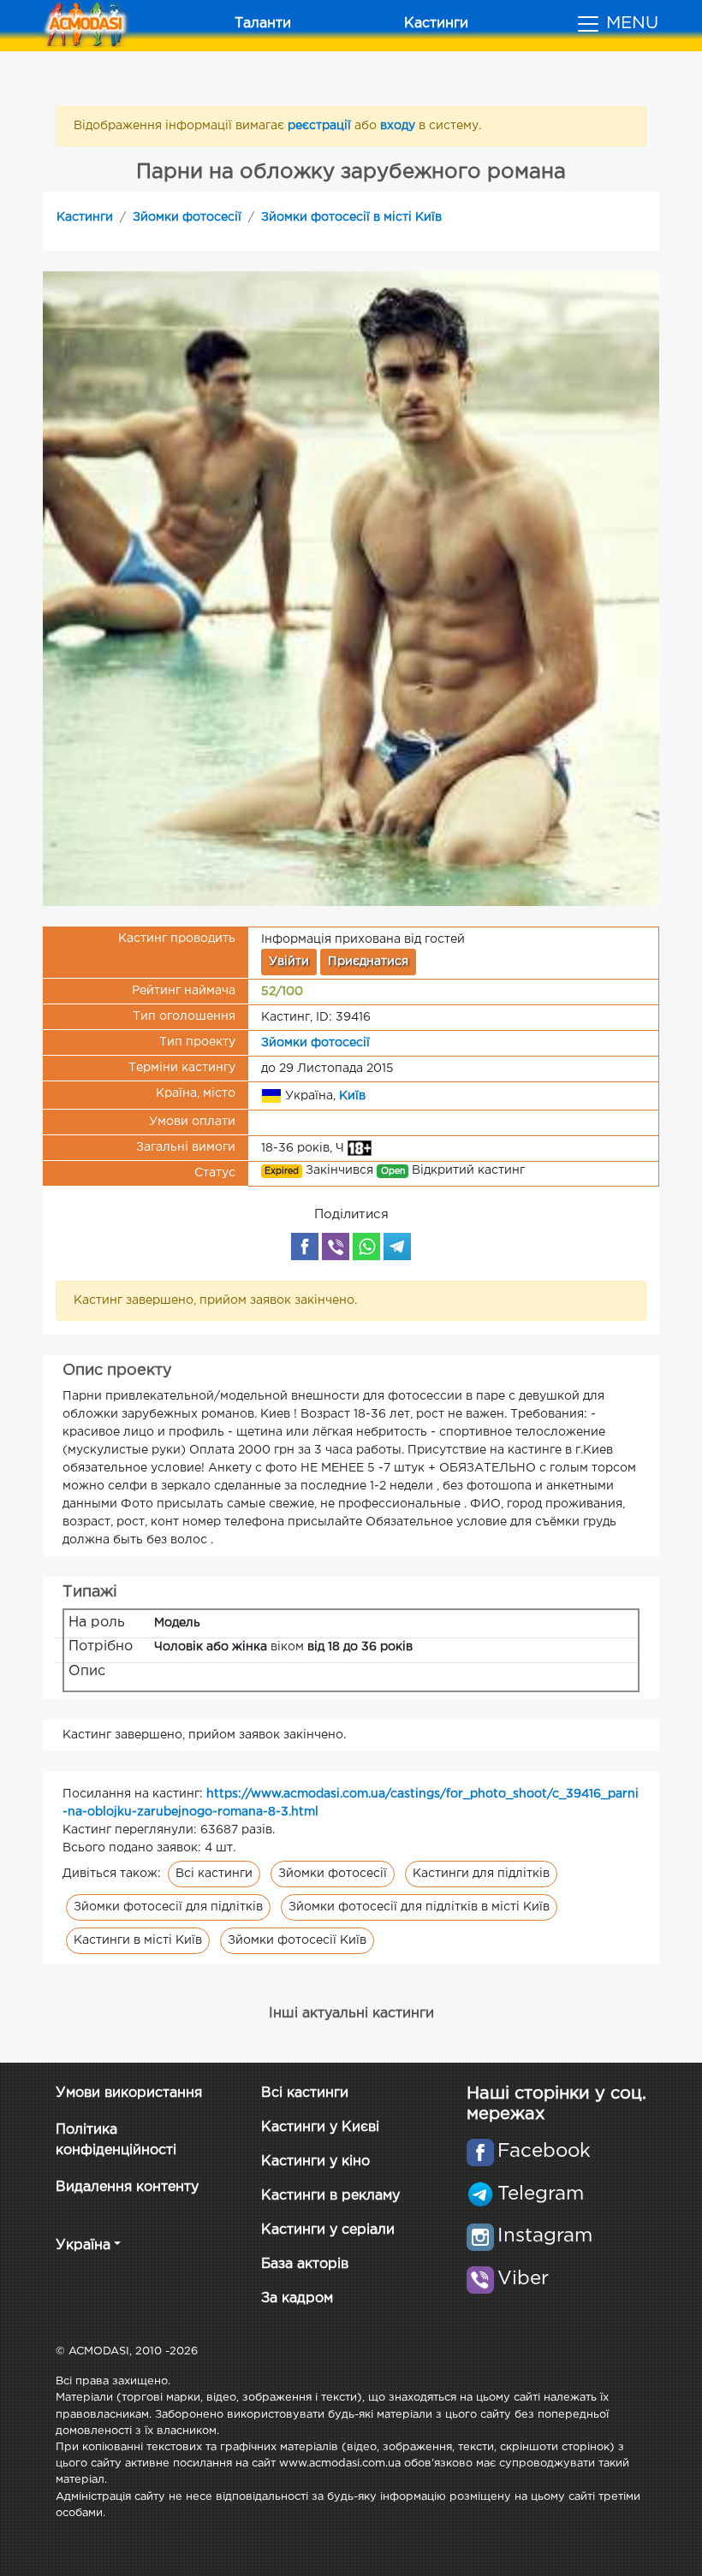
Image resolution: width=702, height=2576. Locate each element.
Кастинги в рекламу (330, 2196)
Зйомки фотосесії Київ (297, 1940)
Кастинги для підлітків (481, 1874)
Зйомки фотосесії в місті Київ (351, 217)
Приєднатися (368, 962)
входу (399, 126)
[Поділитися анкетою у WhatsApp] (366, 1247)
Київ (352, 1096)
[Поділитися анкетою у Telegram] (397, 1247)
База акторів (305, 2264)
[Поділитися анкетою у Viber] (336, 1247)
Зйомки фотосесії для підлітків (168, 1907)
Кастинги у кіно (315, 2161)
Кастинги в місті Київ (138, 1940)
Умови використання (129, 2093)
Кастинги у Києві (320, 2127)
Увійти (289, 962)
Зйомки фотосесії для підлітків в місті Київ (419, 1907)
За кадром (297, 2298)
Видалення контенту (127, 2187)
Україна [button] (83, 2245)
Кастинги (436, 24)
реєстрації (321, 126)
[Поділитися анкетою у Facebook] (305, 1247)
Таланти (263, 24)
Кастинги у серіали (328, 2230)
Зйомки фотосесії (187, 217)
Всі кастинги (214, 1874)
